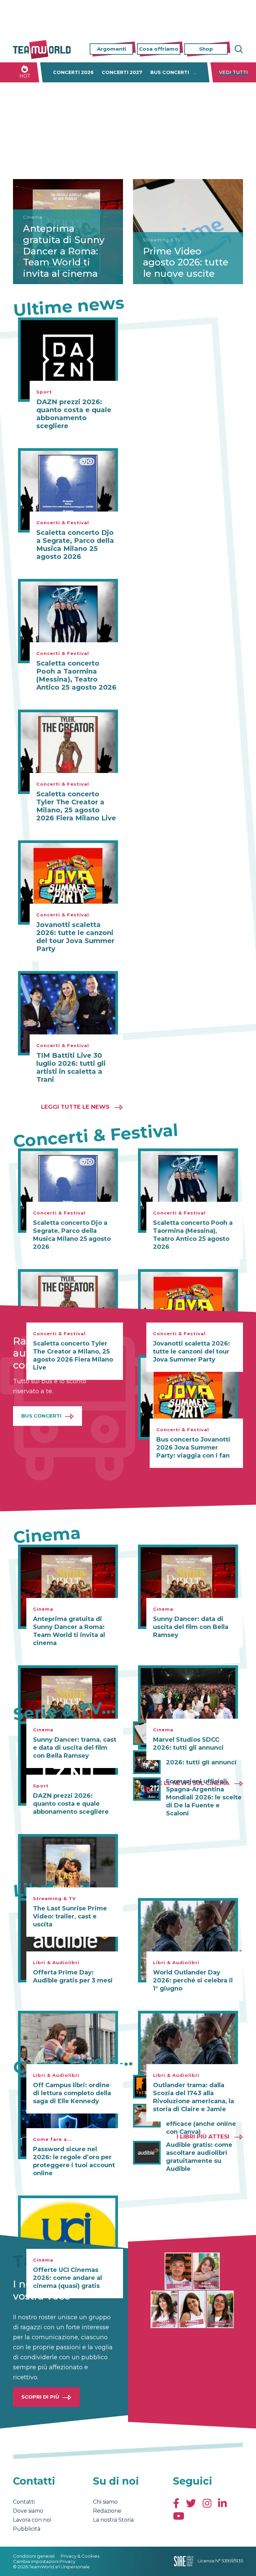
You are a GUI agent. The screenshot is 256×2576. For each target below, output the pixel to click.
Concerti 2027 (122, 72)
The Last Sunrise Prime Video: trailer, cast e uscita (70, 1916)
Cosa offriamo (159, 49)
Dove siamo (28, 2511)
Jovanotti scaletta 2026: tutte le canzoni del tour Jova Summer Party (75, 937)
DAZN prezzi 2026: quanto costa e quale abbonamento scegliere (74, 414)
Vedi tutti (233, 72)
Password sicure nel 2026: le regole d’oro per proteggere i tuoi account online (74, 2161)
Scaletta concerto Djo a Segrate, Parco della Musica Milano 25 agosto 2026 (75, 545)
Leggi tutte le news (75, 1107)
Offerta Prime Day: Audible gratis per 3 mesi (73, 1976)
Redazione (107, 2511)
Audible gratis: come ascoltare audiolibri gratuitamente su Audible (199, 2157)
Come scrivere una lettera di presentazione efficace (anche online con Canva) (204, 2120)
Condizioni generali (34, 2556)
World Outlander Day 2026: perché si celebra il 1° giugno (193, 1980)
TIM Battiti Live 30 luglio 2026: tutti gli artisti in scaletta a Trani (71, 1067)
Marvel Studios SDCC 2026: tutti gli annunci (201, 1758)
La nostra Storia (113, 2520)
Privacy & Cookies (80, 2556)
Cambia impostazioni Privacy (44, 2561)
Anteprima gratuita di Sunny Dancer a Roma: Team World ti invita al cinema (64, 251)
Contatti (24, 2502)
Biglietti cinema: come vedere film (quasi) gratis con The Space (202, 2087)
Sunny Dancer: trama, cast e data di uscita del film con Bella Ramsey (75, 1748)
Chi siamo (105, 2502)
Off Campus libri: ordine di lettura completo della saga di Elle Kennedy (72, 2093)
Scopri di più (40, 2397)
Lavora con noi (32, 2520)
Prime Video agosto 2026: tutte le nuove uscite (186, 262)
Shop (206, 49)
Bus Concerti (41, 1416)
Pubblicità (27, 2529)
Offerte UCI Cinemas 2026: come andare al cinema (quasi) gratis (67, 2278)
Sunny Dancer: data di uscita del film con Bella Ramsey (191, 1627)
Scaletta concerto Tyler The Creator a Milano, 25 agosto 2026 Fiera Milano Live (76, 806)
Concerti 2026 (73, 72)
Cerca (238, 49)
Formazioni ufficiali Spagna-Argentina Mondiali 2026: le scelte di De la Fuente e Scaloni (204, 1797)
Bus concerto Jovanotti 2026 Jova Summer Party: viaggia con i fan (193, 1448)
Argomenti (111, 49)
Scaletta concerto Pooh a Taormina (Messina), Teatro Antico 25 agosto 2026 (76, 675)
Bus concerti (170, 72)
